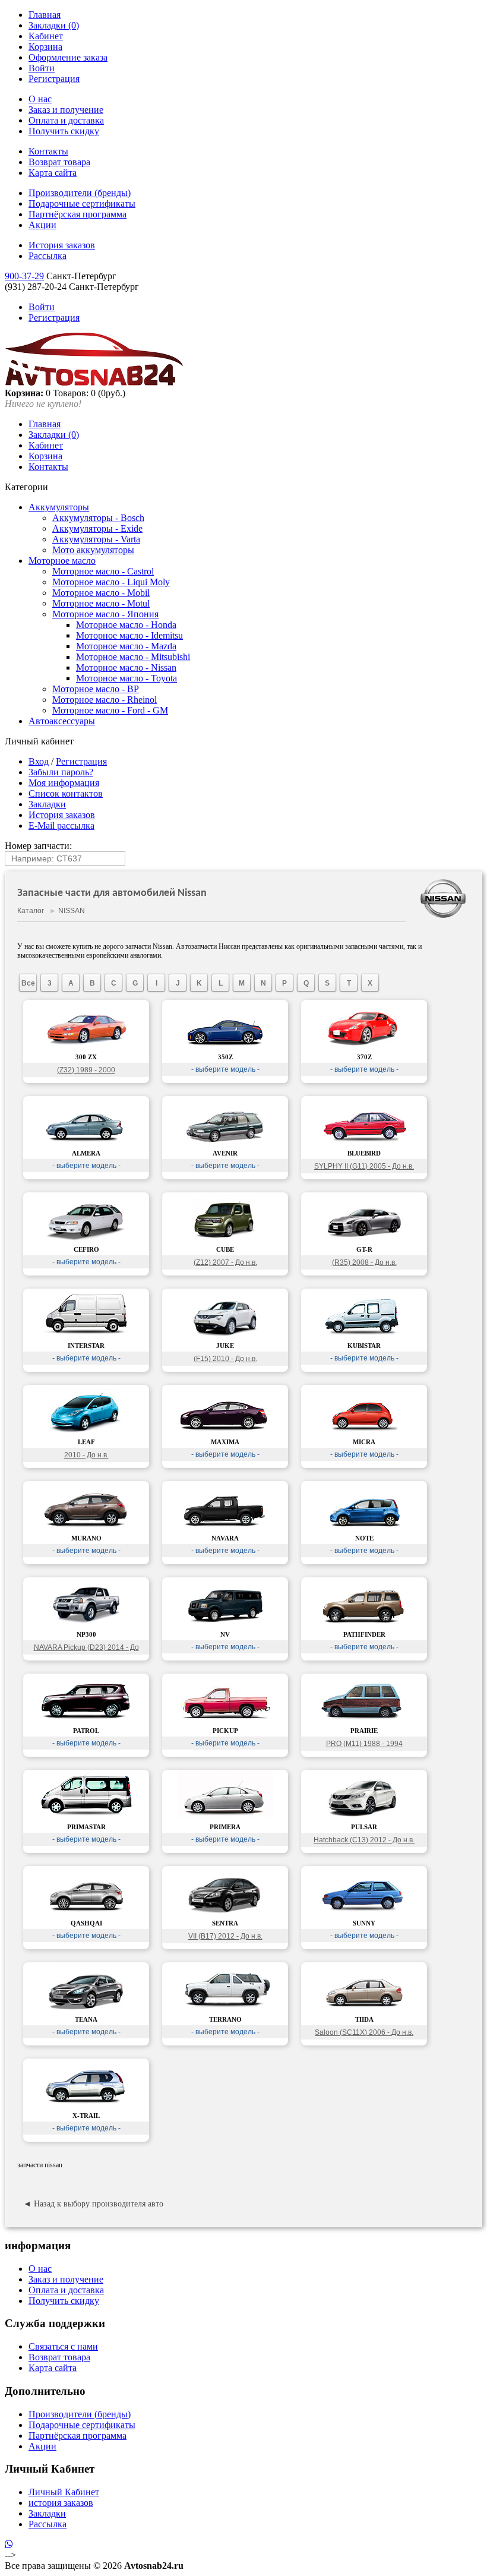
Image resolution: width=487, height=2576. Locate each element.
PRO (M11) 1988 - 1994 (364, 1744)
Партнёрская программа (78, 214)
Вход (39, 761)
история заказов (61, 2503)
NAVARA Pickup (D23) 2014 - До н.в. (86, 1649)
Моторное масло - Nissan (126, 667)
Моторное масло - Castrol (103, 571)
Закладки (47, 804)
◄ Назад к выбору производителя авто (93, 2204)
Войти (42, 68)
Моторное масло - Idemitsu (129, 635)
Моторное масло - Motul (101, 603)
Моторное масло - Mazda (126, 646)
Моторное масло (62, 561)
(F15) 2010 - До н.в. (225, 1359)
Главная (45, 15)
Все (28, 983)
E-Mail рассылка (61, 825)
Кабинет (46, 36)
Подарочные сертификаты (82, 203)
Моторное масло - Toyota (127, 678)
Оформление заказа (68, 57)
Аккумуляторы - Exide (97, 528)
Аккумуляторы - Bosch (98, 518)
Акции (42, 225)
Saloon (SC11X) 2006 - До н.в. (364, 2032)
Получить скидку (64, 131)
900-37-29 (24, 276)
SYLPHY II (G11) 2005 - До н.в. (364, 1166)
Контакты (48, 151)
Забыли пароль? (61, 772)
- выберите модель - (225, 1069)
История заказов (62, 245)
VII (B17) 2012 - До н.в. (225, 1936)
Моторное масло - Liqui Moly (111, 582)
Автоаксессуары (62, 721)
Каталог (31, 911)
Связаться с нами (63, 2346)
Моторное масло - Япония (105, 614)
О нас (40, 99)
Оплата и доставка (66, 120)
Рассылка (48, 256)
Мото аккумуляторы (93, 550)
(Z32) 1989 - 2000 (86, 1070)
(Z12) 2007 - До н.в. (225, 1262)
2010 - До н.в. (86, 1455)
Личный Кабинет (64, 2492)
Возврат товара (59, 162)
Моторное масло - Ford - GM (110, 710)
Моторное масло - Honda (126, 625)
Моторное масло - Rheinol (105, 700)
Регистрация (54, 79)
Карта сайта (53, 173)
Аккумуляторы (59, 507)
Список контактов (66, 793)
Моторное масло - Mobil (101, 593)
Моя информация (64, 783)
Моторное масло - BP (96, 689)
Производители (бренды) (80, 193)
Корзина (45, 47)
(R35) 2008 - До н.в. (364, 1262)
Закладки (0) (54, 25)
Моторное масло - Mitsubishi (133, 657)
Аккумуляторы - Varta (96, 539)
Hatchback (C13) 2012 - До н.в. (364, 1840)
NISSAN (72, 911)
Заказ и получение (66, 110)
